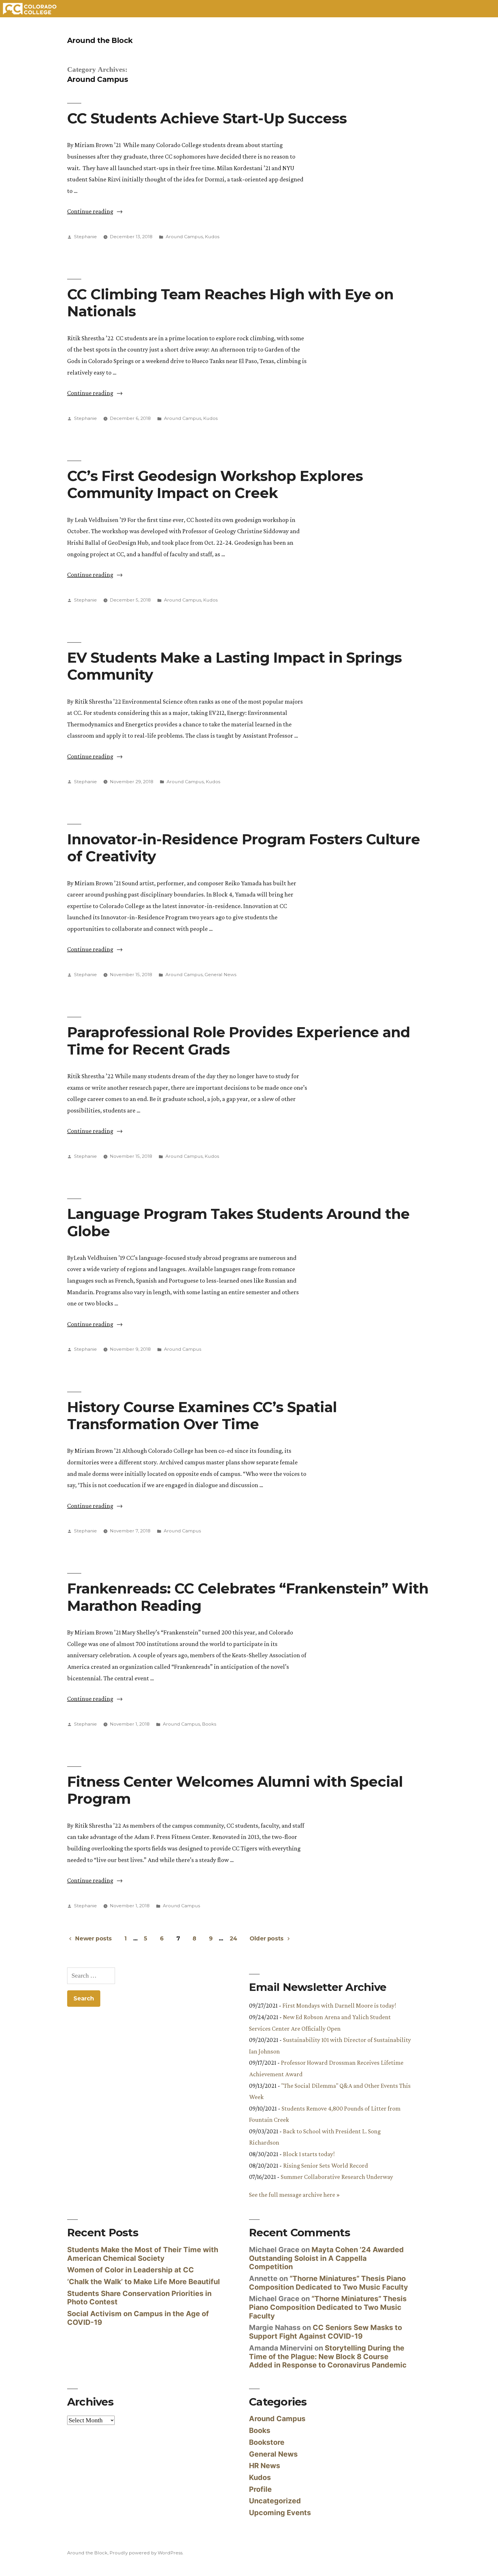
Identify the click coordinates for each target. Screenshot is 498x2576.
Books (209, 1724)
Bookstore (267, 2442)
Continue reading (95, 211)
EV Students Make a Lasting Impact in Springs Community (234, 666)
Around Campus (184, 237)
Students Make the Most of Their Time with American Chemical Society (143, 2254)
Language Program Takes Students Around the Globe (238, 1222)
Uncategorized (275, 2501)
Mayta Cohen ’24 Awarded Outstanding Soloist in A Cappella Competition (326, 2258)
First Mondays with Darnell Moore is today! (339, 2005)
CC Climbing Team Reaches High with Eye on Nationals (230, 303)
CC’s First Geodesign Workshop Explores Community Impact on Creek (215, 484)
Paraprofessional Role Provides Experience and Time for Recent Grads (239, 1041)
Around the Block (100, 40)
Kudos (212, 237)
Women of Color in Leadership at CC (131, 2270)
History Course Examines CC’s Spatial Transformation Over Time (202, 1415)
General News (220, 975)
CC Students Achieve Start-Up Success (207, 118)
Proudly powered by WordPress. (146, 2553)
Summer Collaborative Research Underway (337, 2177)
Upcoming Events (280, 2513)
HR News (265, 2466)
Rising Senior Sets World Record (326, 2166)
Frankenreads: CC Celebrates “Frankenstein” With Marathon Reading (248, 1597)
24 (233, 1938)
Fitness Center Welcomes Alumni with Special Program (235, 1790)
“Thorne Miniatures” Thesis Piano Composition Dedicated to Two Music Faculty (329, 2283)
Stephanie (85, 237)
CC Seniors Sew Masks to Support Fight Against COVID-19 (326, 2332)
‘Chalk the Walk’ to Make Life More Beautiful (144, 2282)
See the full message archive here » (294, 2195)
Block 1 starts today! (309, 2154)
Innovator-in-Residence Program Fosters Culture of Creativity (244, 848)
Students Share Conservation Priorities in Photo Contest (139, 2298)
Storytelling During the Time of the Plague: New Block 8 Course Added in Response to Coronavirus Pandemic (328, 2356)
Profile (260, 2489)
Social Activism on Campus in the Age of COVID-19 (138, 2318)
